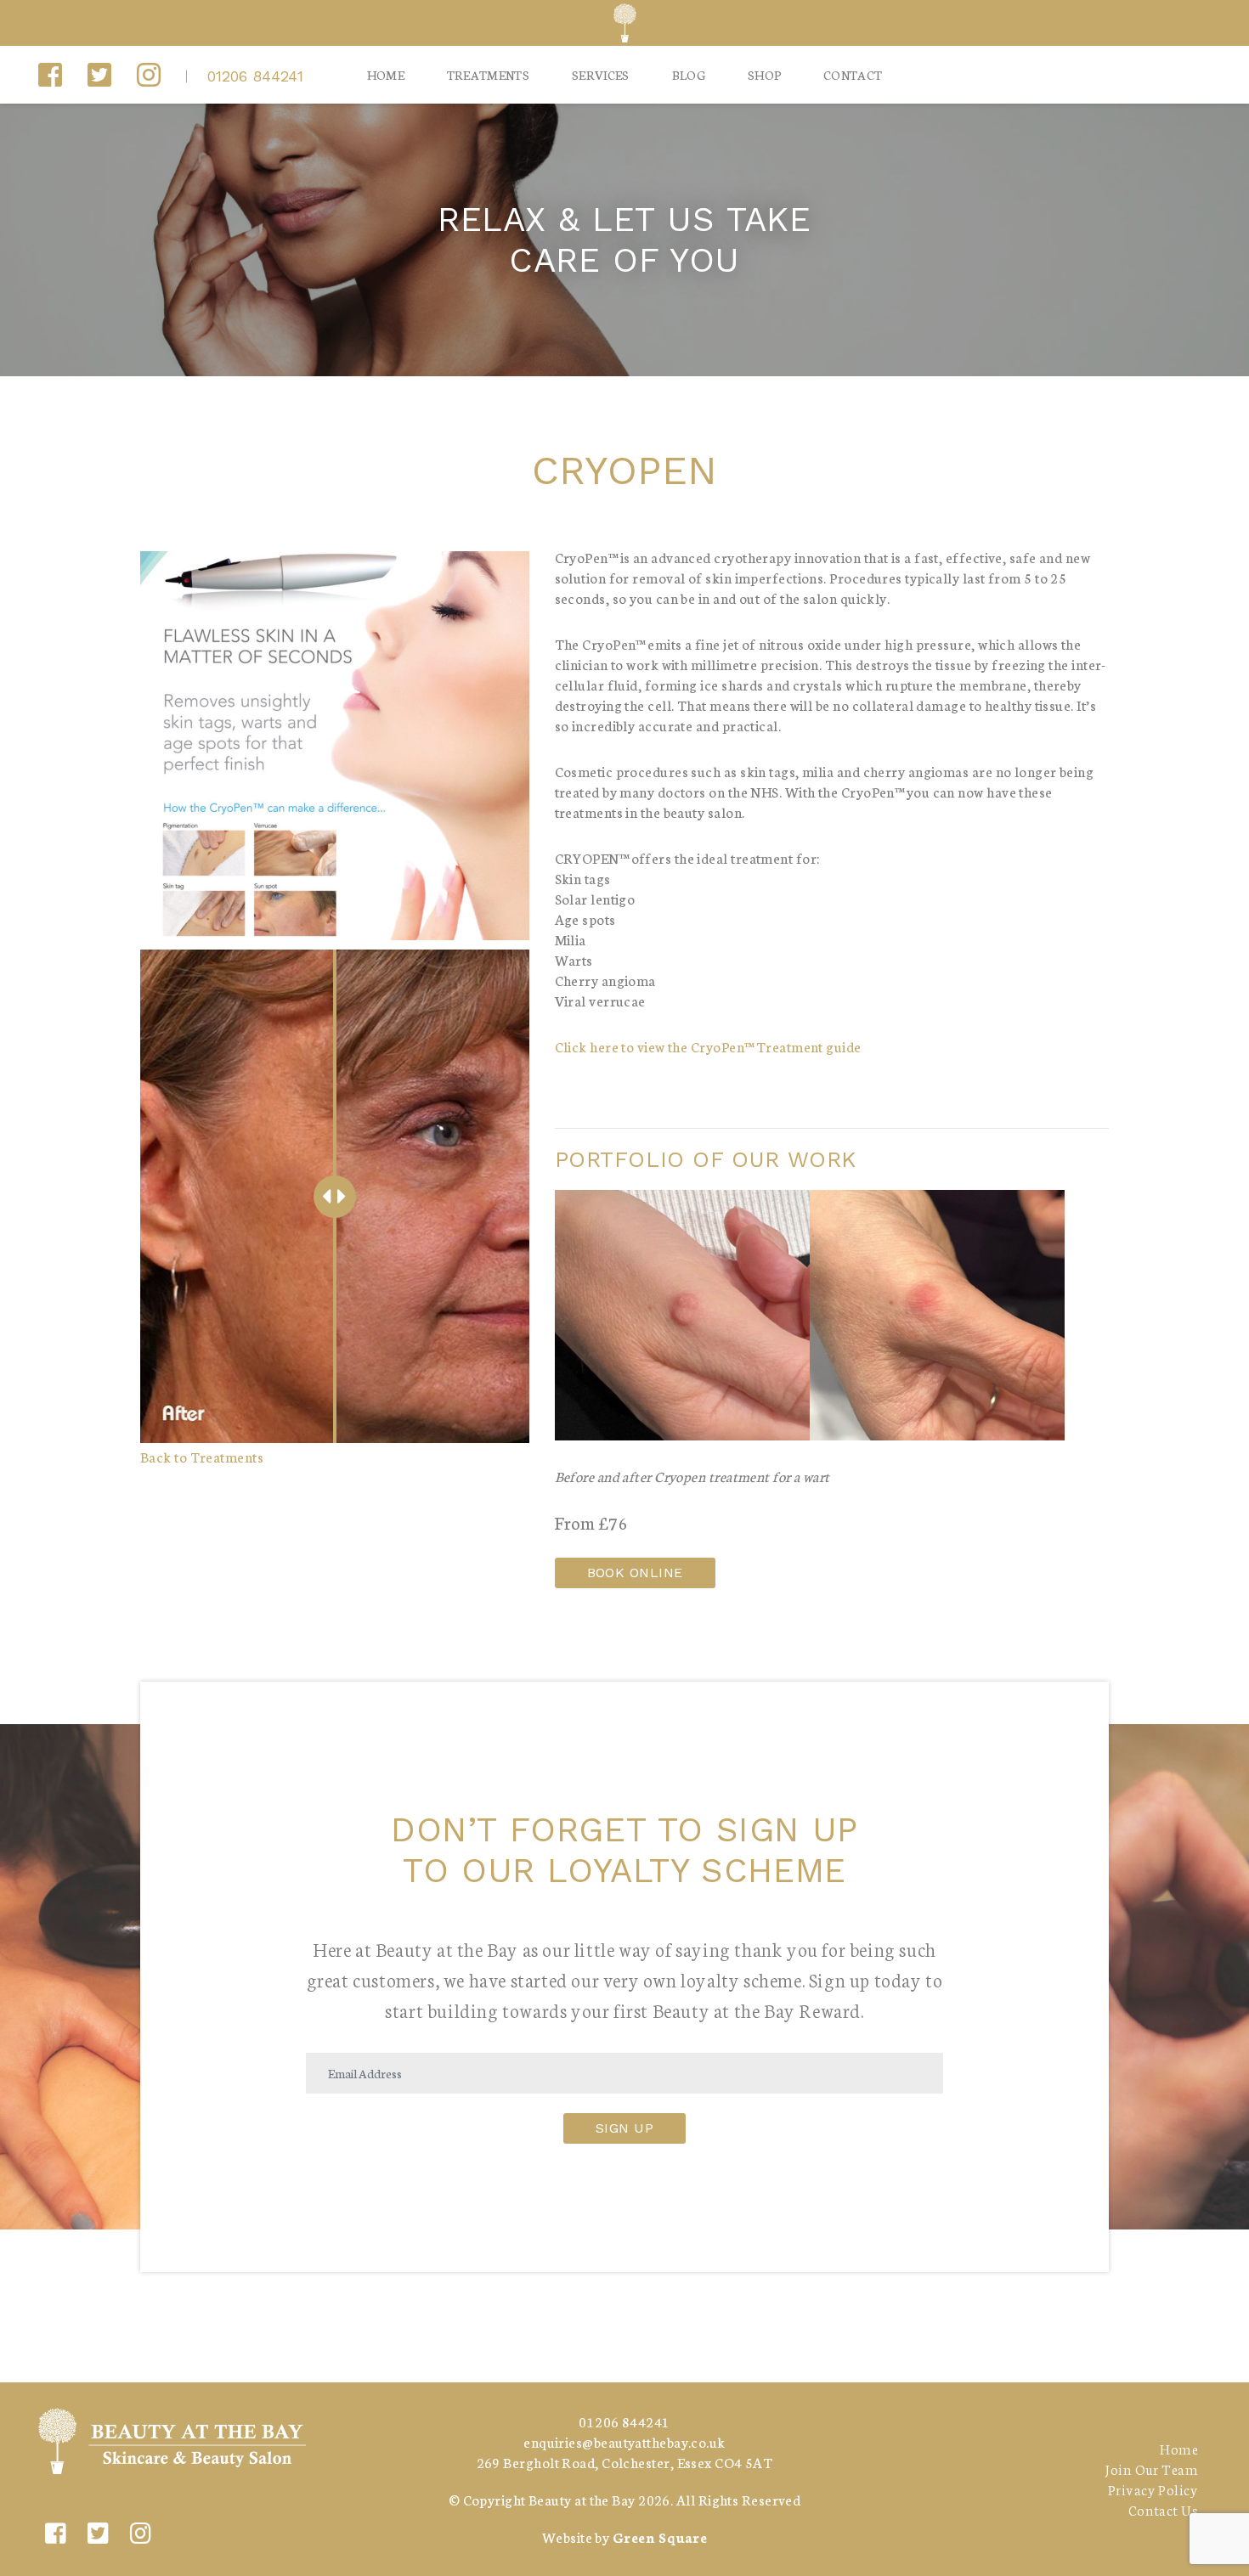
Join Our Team (1151, 2469)
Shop (764, 75)
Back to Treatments (202, 1456)
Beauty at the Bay (582, 2499)
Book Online (635, 1573)
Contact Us (1163, 2509)
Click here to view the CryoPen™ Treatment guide (708, 1046)
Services (601, 75)
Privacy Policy (1153, 2489)
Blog (689, 75)
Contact (853, 75)
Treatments (488, 75)
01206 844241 (255, 76)
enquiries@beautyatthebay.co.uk (624, 2441)
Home (386, 75)
